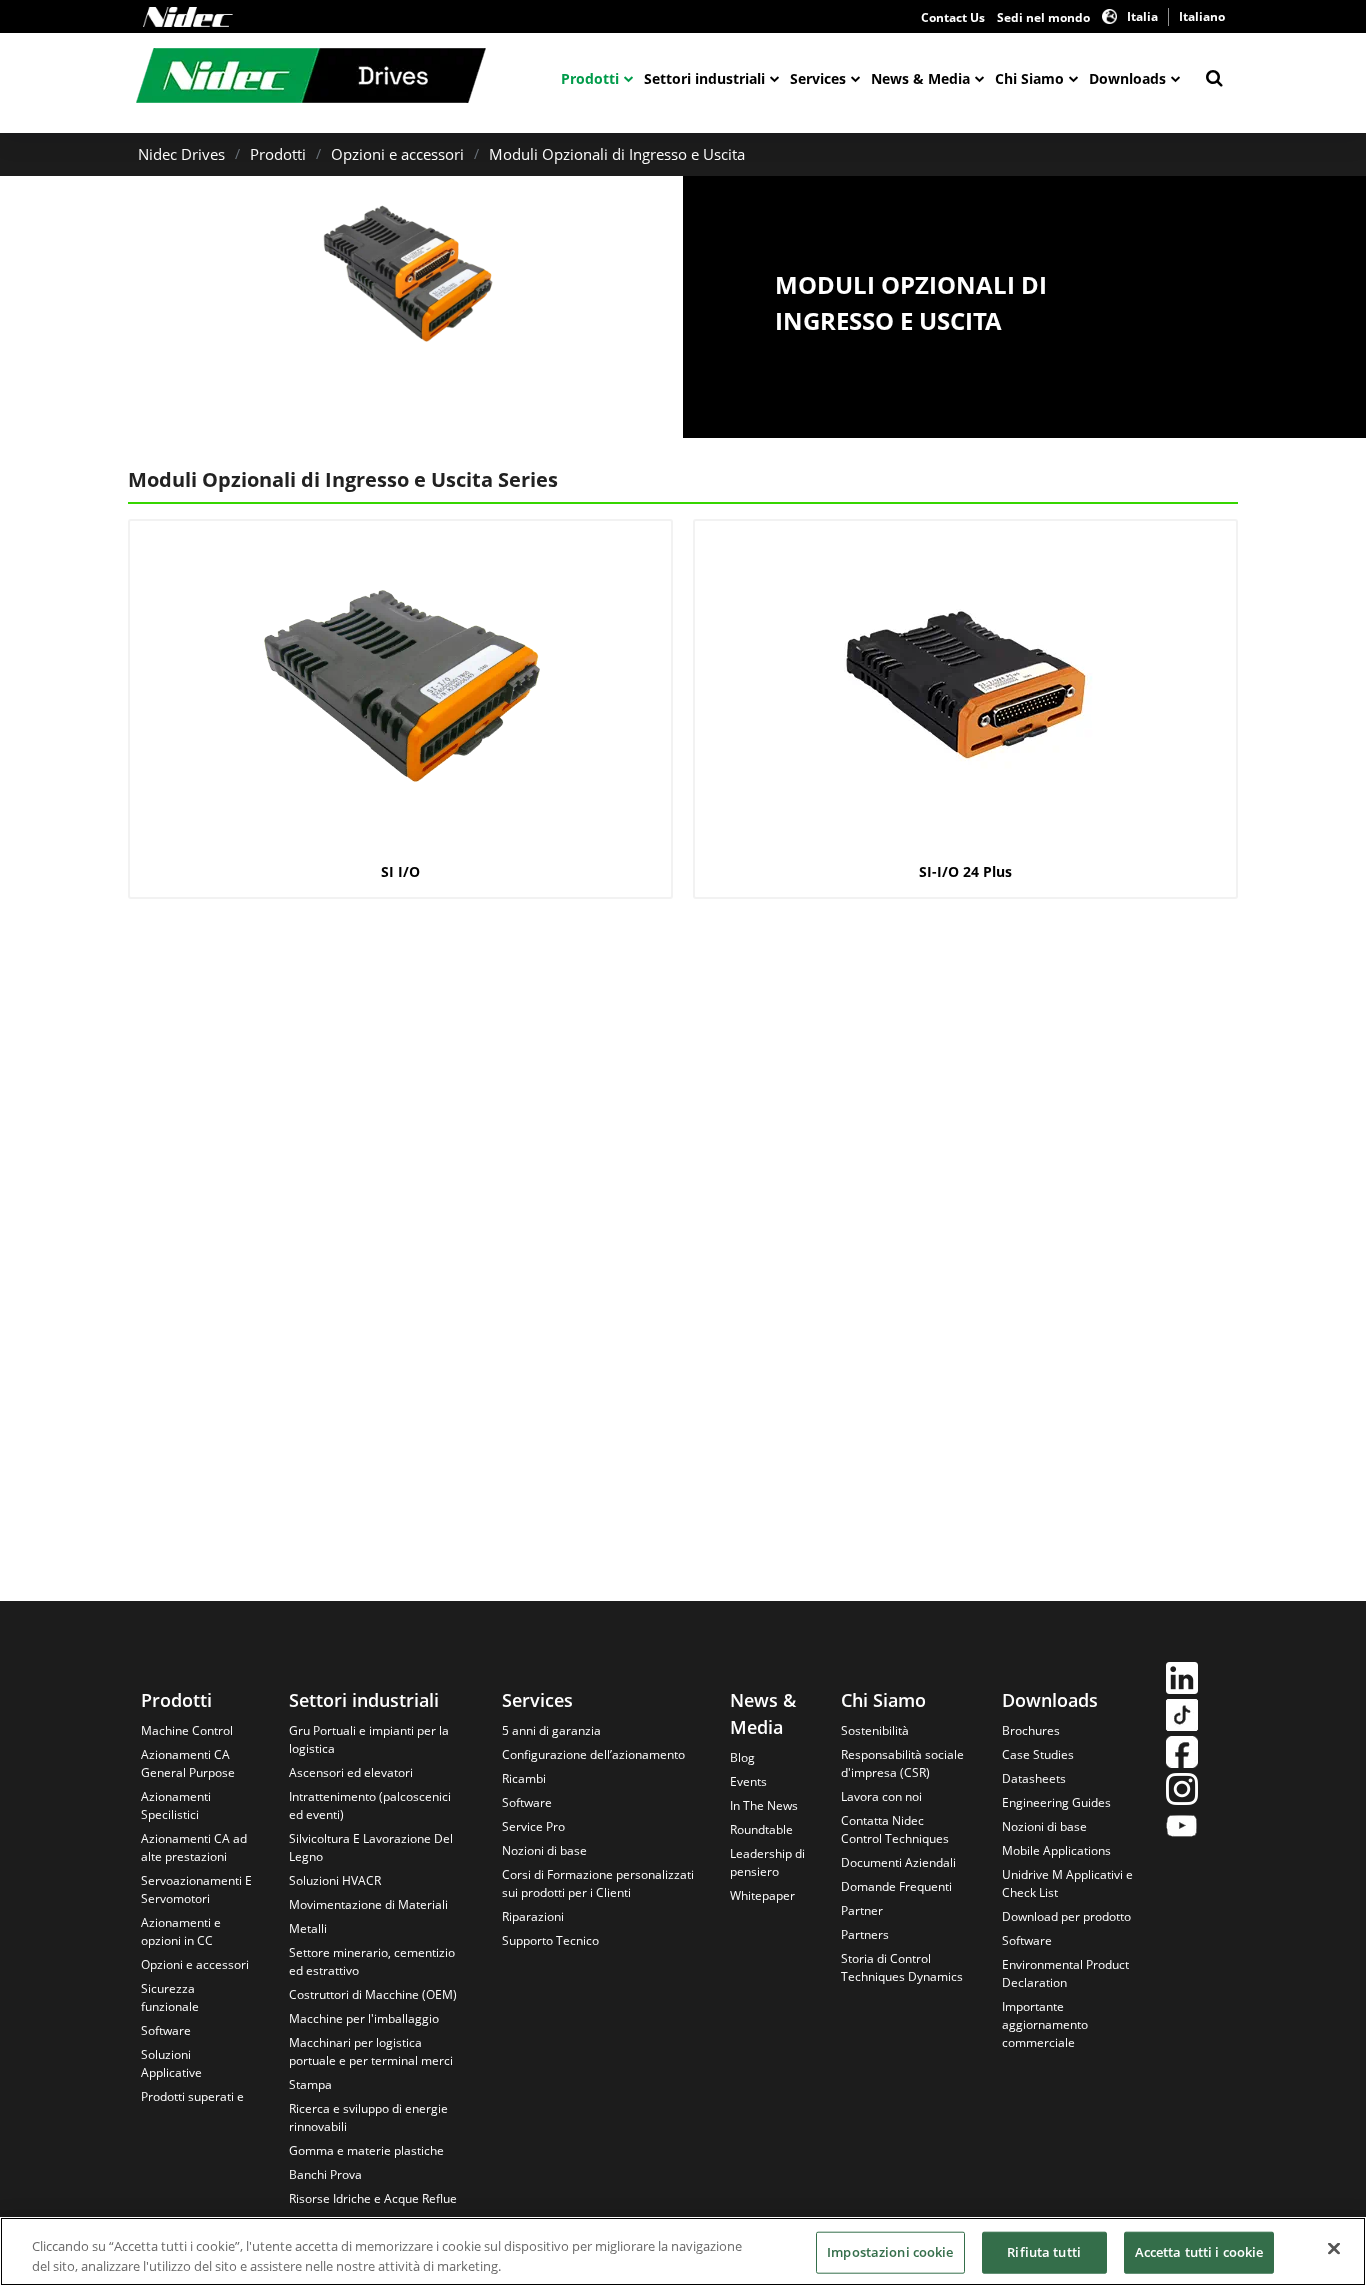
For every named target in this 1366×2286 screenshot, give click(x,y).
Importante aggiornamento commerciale (1045, 2024)
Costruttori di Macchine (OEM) (373, 1994)
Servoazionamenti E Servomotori (196, 1889)
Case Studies (1038, 1754)
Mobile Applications (1056, 1850)
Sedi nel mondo (1043, 17)
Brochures (1031, 1730)
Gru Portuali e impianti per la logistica (369, 1739)
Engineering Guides (1056, 1802)
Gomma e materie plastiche (366, 2150)
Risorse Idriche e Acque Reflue (373, 2198)
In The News (764, 1805)
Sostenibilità (875, 1730)
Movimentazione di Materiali (368, 1904)
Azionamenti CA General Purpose (188, 1763)
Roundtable (761, 1829)
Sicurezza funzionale (170, 1997)
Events (748, 1781)
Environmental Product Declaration (1065, 1973)
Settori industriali (704, 78)
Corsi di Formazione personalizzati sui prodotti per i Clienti (598, 1883)
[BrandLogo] (311, 78)
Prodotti (590, 78)
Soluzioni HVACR (335, 1880)
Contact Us (953, 17)
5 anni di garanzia (551, 1730)
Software (166, 2030)
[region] (683, 2251)
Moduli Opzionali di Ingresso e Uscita (617, 154)
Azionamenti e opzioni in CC (181, 1931)
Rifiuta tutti (1044, 2252)
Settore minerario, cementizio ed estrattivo (372, 1961)
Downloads (1127, 78)
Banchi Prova (325, 2174)
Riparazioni (533, 1916)
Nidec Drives (181, 154)
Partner (862, 1910)
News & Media (920, 78)
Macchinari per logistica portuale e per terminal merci (371, 2051)
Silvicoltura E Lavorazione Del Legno (371, 1847)
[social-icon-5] (1182, 1828)
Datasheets (1034, 1778)
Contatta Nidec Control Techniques (895, 1829)
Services (818, 78)
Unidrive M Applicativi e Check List (1067, 1883)
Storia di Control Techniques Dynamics (902, 1967)
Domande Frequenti (896, 1886)
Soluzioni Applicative (171, 2063)
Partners (865, 1934)
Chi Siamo (1029, 78)
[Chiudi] (1334, 2249)
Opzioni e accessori (397, 154)
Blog (742, 1757)
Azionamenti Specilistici (176, 1805)
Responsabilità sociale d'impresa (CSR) (902, 1763)
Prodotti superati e (192, 2096)
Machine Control (187, 1730)
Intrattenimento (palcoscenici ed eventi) (370, 1805)
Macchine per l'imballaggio (364, 2018)
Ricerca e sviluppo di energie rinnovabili (368, 2117)
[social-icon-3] (1182, 1754)
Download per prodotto (1066, 1916)
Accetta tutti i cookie (1199, 2252)
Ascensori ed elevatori (351, 1772)
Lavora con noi (881, 1796)
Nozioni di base (544, 1850)
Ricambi (524, 1778)
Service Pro (533, 1826)
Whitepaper (762, 1895)
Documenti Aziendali (898, 1862)
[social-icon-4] (1182, 1791)
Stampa (310, 2084)
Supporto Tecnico (550, 1940)
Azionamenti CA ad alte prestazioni (194, 1847)
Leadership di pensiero (767, 1862)
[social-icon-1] (1182, 1680)
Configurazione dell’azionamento (593, 1754)
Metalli (308, 1928)
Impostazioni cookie (890, 2252)
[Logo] (188, 17)
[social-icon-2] (1182, 1717)
